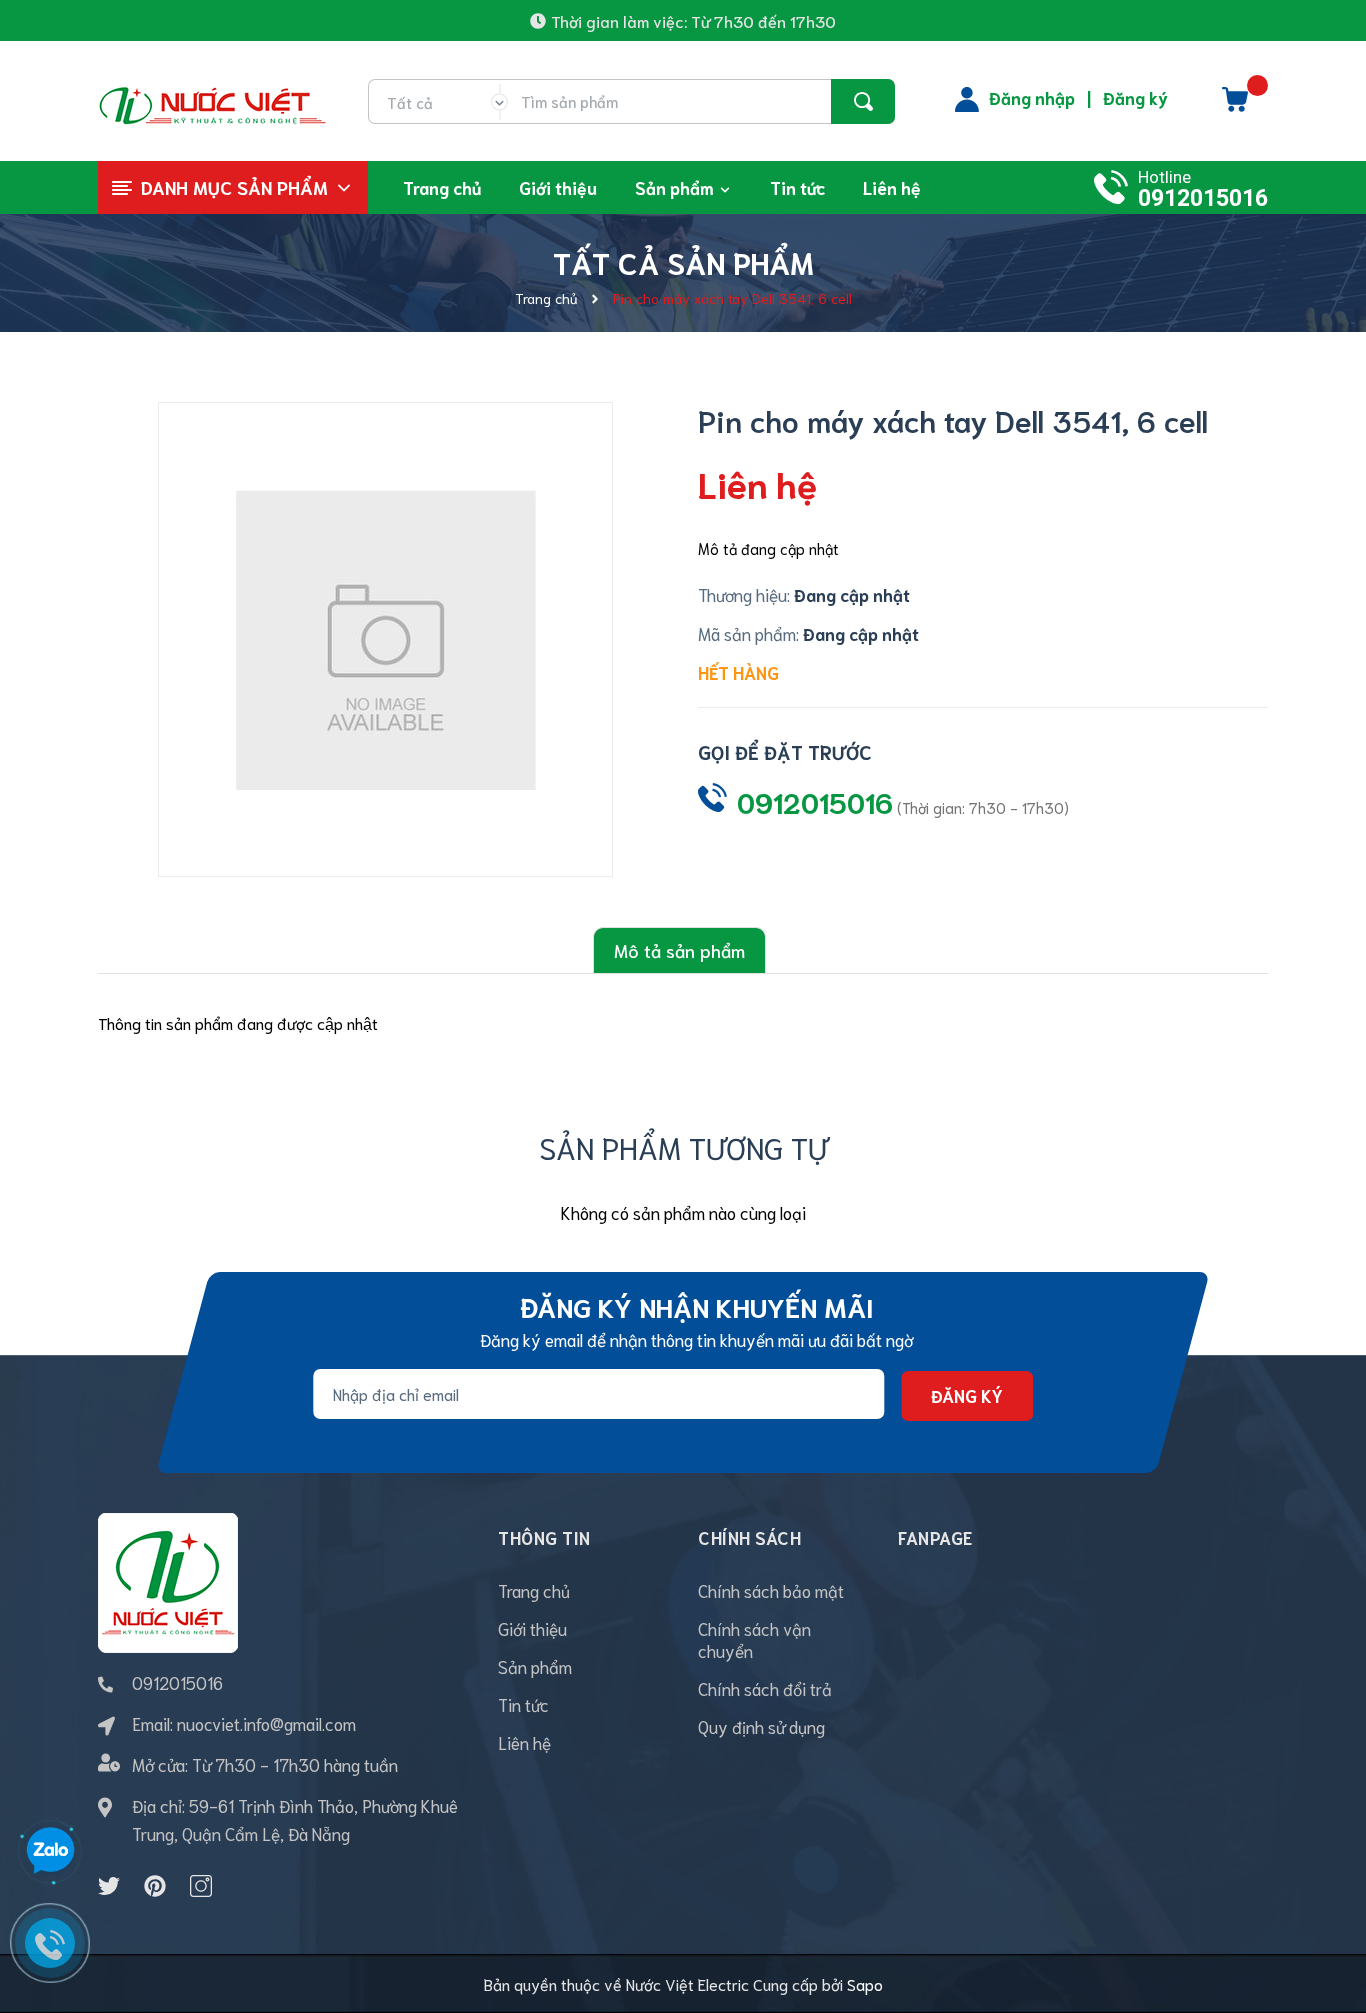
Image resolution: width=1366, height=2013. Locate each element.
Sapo (865, 1983)
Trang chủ (534, 1590)
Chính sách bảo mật (771, 1590)
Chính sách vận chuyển (754, 1639)
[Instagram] (201, 1886)
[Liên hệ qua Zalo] (50, 1851)
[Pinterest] (155, 1886)
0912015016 (1203, 198)
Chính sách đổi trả (765, 1688)
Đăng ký (1135, 97)
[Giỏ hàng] (1235, 106)
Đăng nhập (1032, 97)
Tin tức (523, 1704)
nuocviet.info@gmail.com (266, 1723)
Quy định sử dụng (761, 1726)
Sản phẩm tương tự (683, 1146)
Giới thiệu (532, 1628)
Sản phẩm (535, 1666)
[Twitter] (109, 1886)
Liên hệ (524, 1742)
